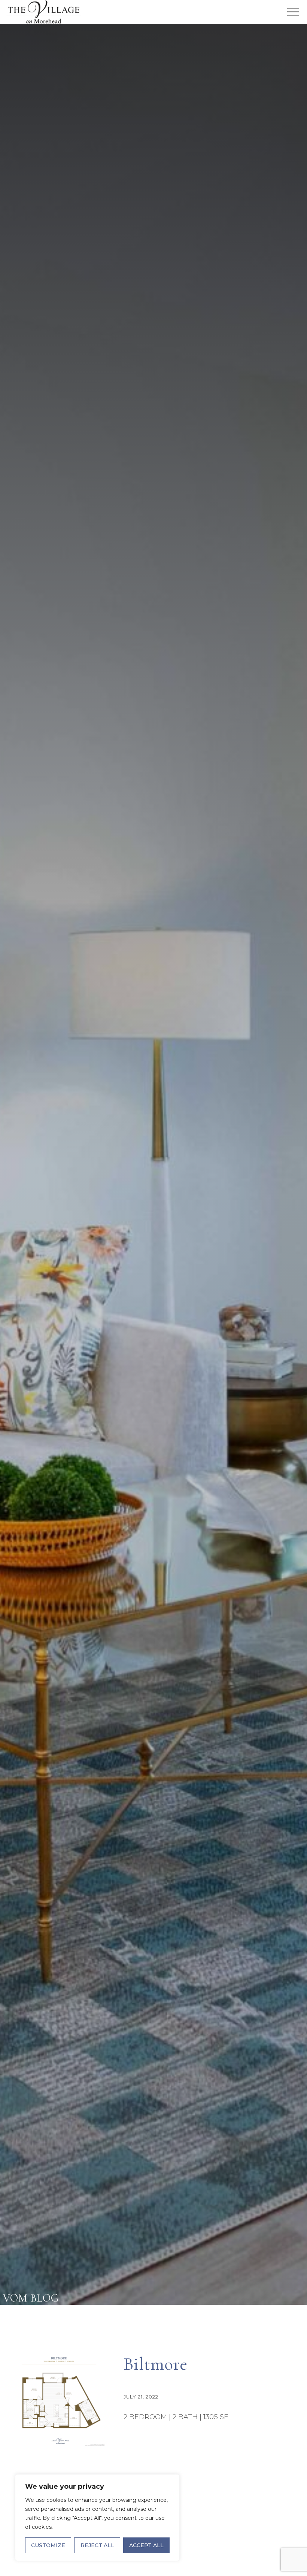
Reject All (97, 2545)
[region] (97, 2518)
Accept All (146, 2545)
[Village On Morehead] (43, 12)
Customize (48, 2545)
